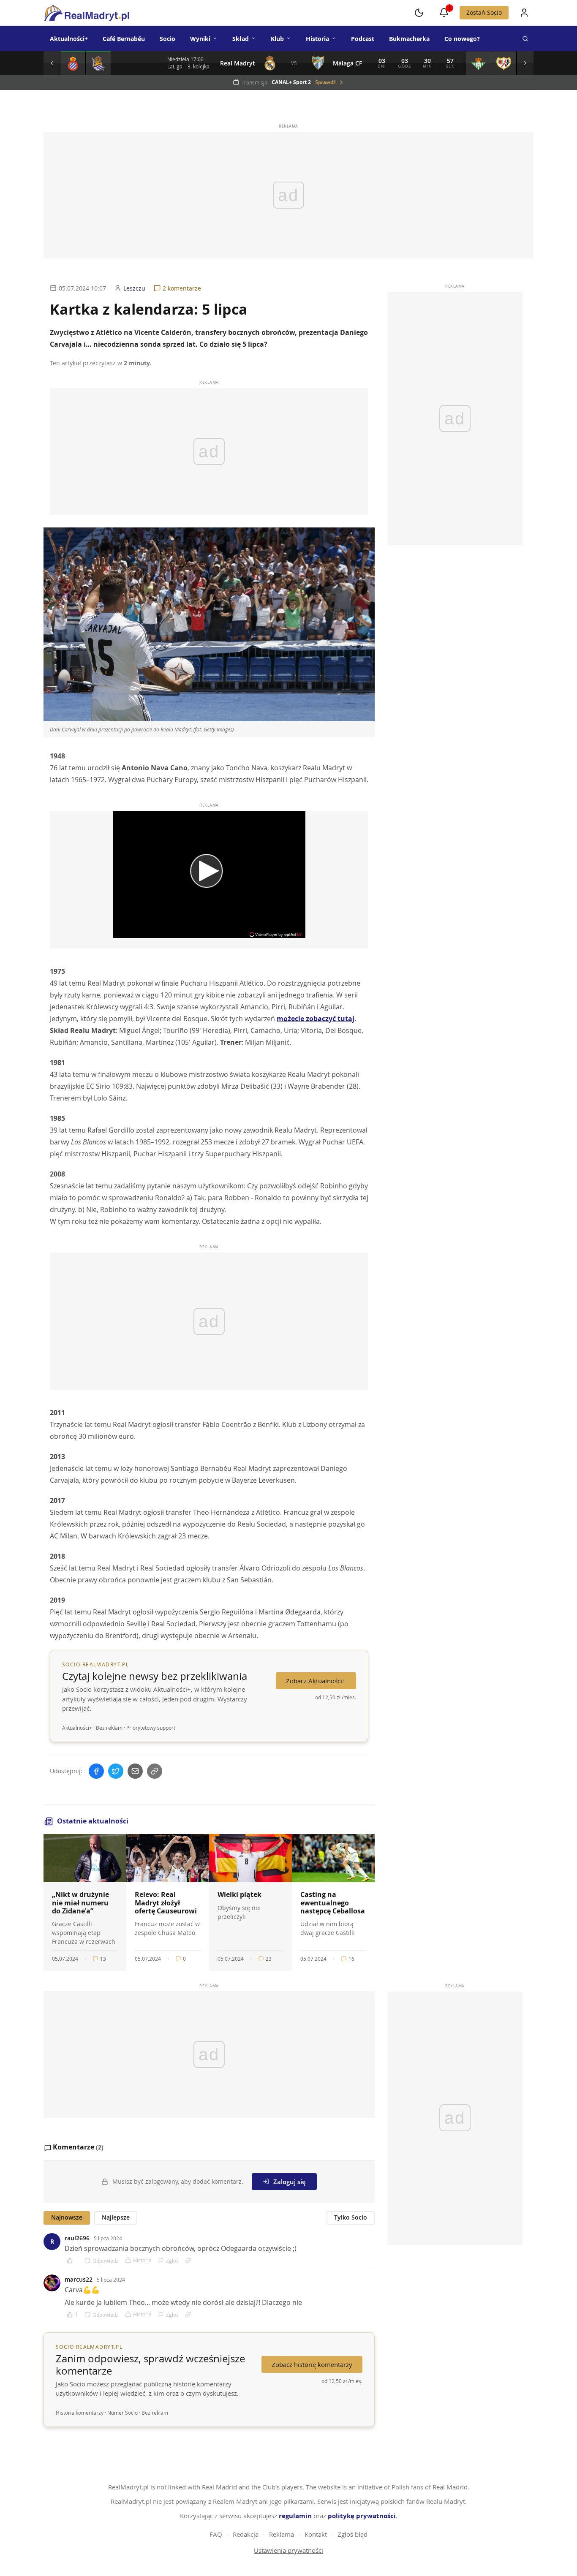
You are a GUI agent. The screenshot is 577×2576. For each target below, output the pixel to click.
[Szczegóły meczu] (73, 63)
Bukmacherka (409, 39)
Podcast (363, 39)
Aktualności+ (69, 39)
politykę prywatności (362, 2516)
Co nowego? (462, 39)
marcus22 (79, 2279)
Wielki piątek (240, 1894)
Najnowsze (67, 2217)
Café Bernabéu (124, 39)
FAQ (216, 2534)
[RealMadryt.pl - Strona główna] (86, 13)
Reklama (282, 2534)
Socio (167, 39)
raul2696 (77, 2238)
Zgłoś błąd (352, 2534)
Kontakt (316, 2534)
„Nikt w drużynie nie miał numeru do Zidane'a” (80, 1902)
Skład (241, 39)
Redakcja (246, 2534)
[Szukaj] (525, 38)
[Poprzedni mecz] (52, 63)
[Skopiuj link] (155, 1771)
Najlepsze (116, 2217)
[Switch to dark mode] (419, 13)
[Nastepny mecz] (525, 63)
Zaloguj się (290, 2182)
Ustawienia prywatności (288, 2550)
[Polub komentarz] (72, 2261)
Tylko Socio (351, 2217)
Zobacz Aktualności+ (316, 1681)
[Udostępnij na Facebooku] (96, 1771)
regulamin (295, 2516)
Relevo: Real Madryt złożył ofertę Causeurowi (166, 1902)
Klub (277, 39)
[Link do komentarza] (188, 2261)
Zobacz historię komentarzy (312, 2364)
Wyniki (200, 39)
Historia (317, 39)
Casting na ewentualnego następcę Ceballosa (333, 1902)
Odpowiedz (106, 2261)
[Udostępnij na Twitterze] (116, 1771)
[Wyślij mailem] (135, 1771)
